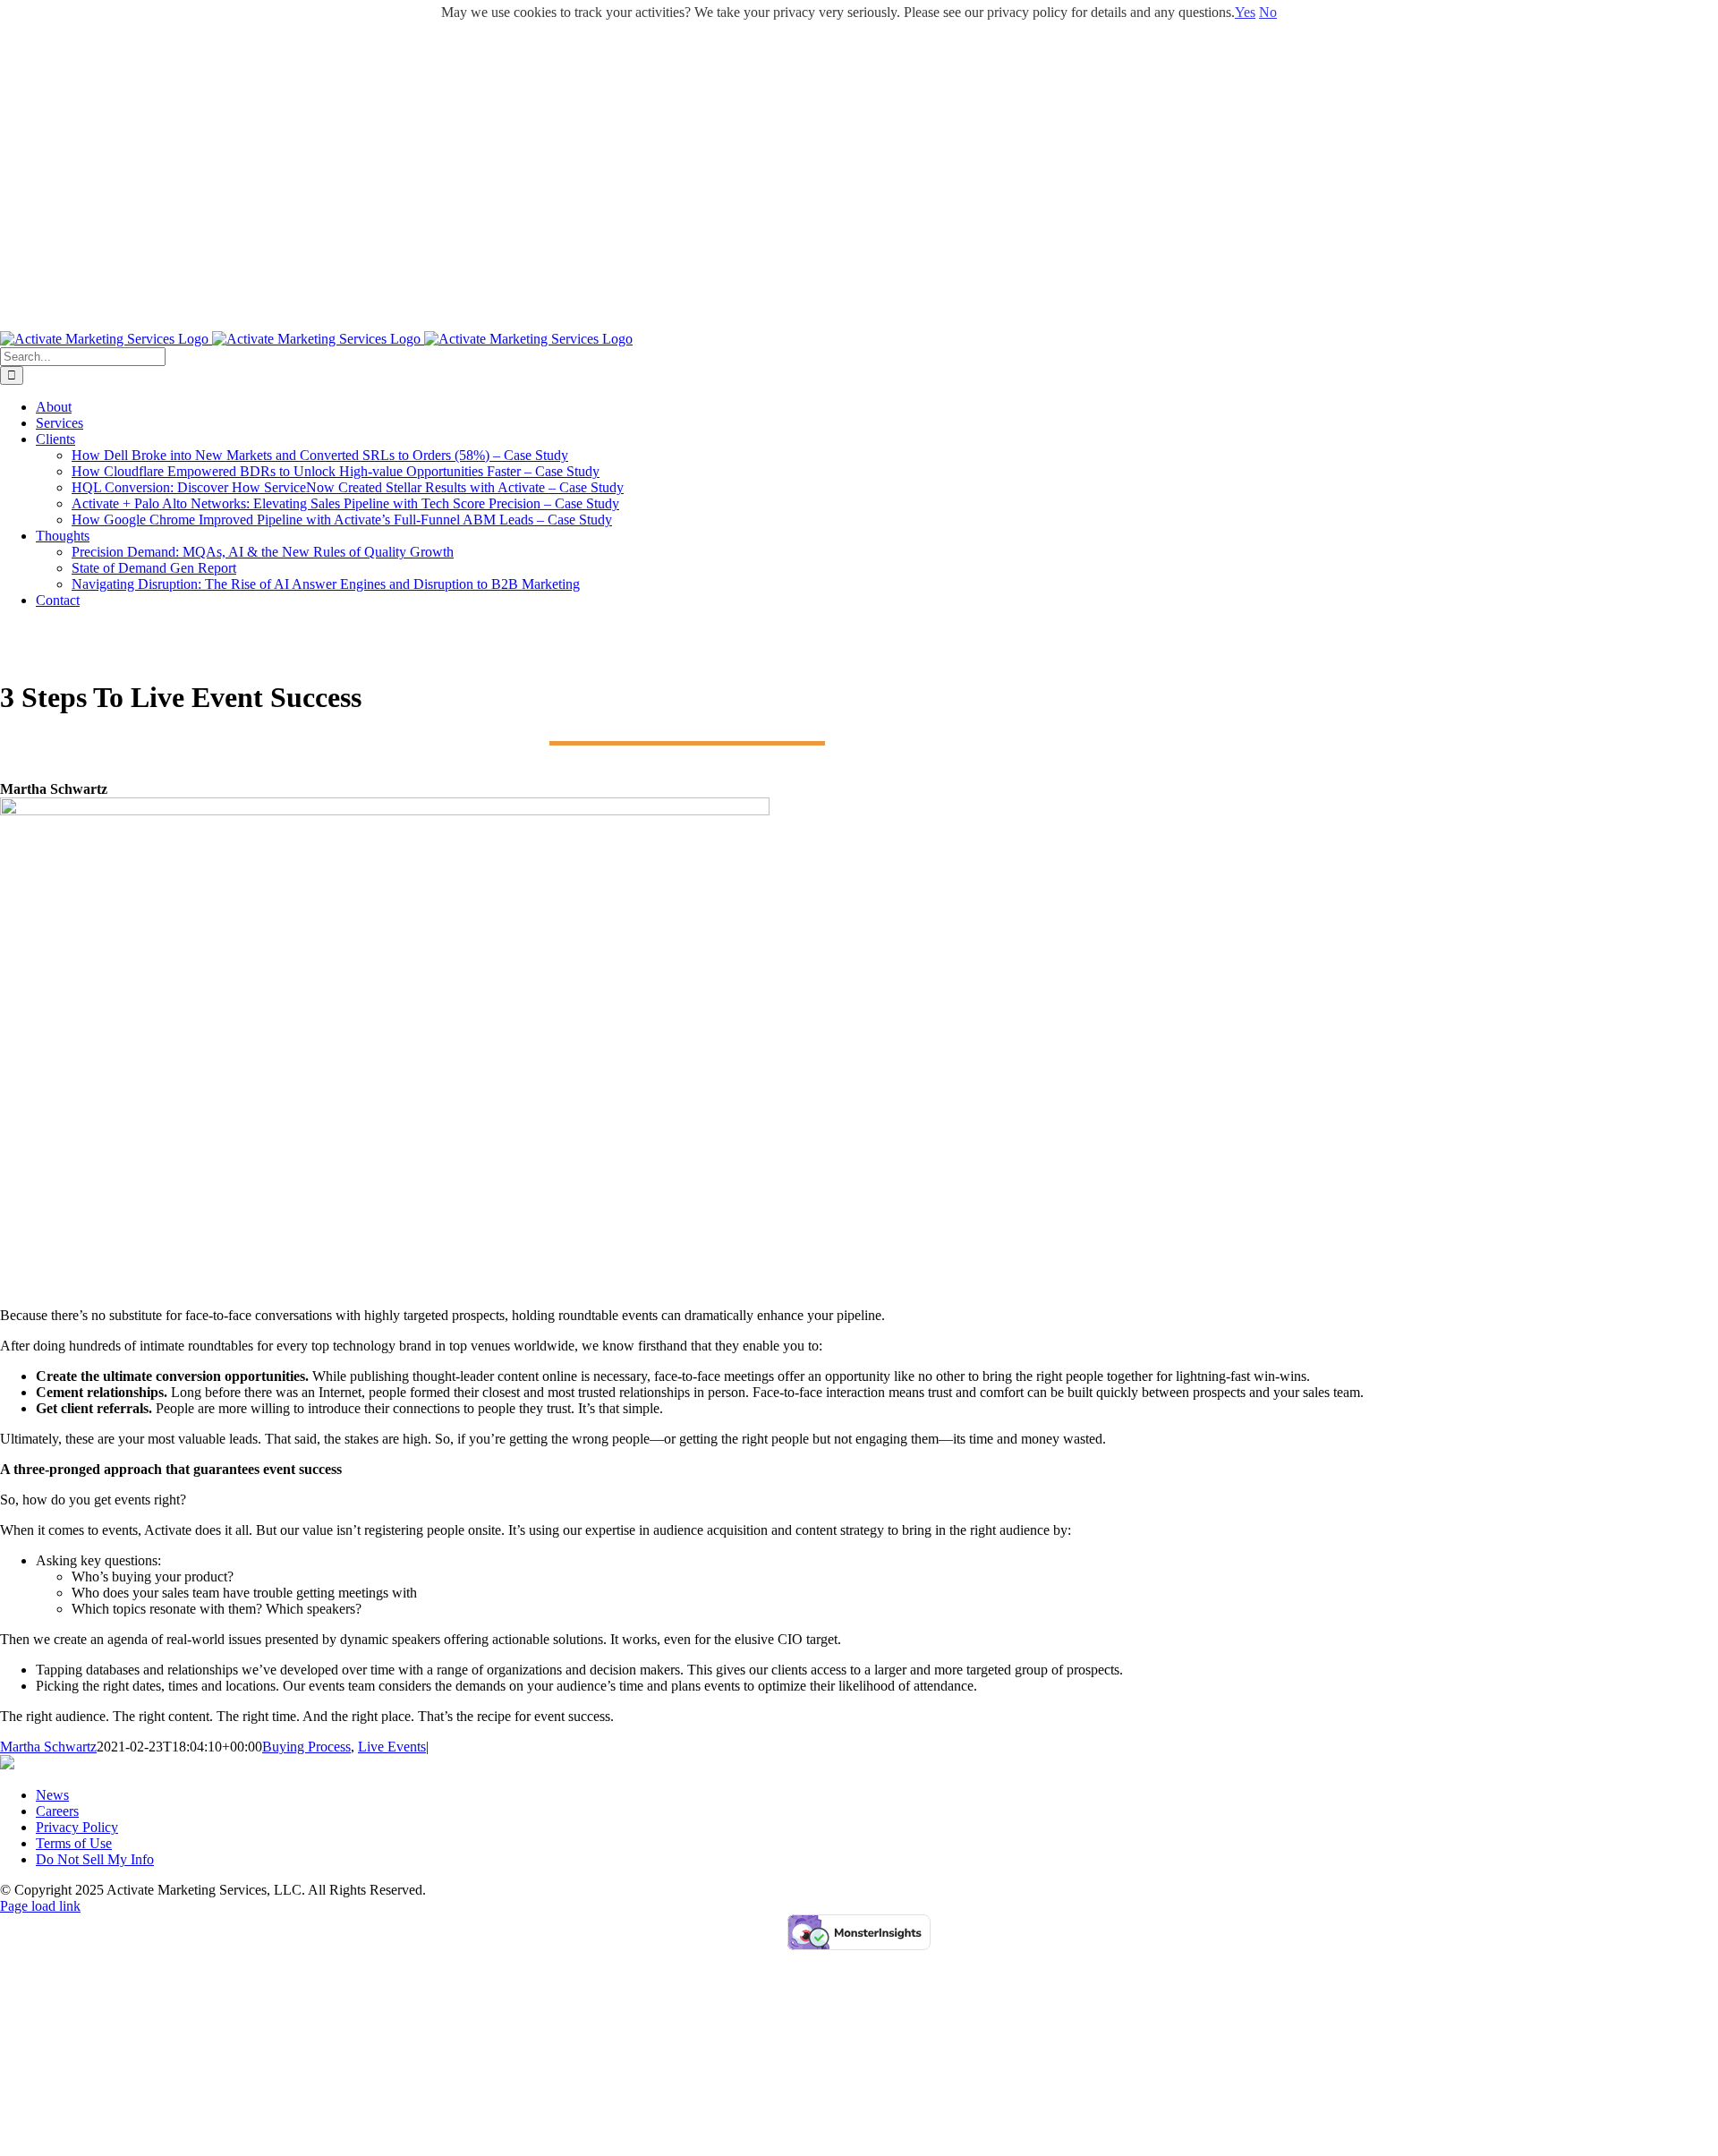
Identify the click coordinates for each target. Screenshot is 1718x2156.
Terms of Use (74, 1843)
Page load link (40, 1906)
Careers (57, 1811)
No (1268, 12)
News (52, 1795)
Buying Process (306, 1747)
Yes (1245, 12)
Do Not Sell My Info (95, 1859)
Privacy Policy (77, 1827)
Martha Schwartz (48, 1747)
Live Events (392, 1747)
